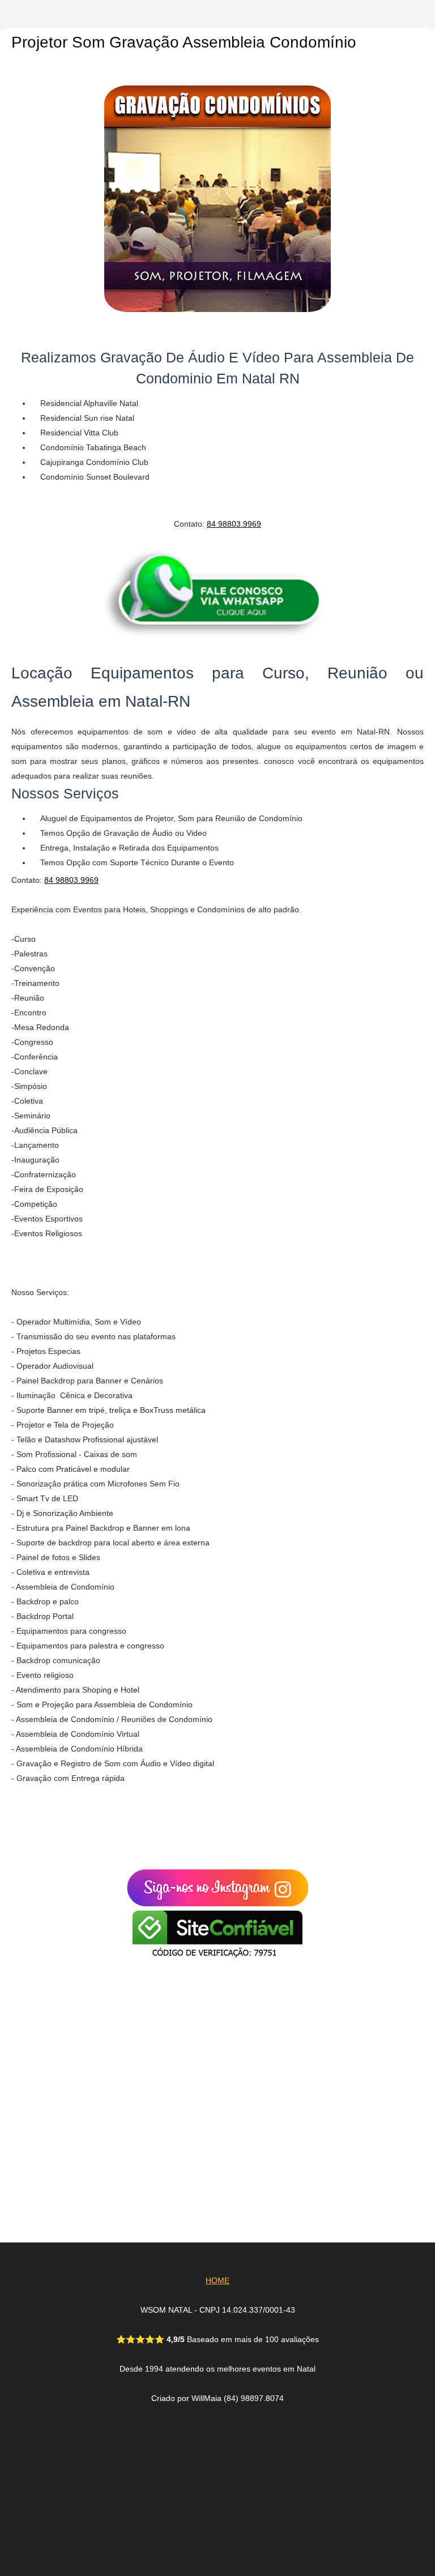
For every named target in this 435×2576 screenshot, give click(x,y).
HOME (217, 2280)
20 (148, 2153)
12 (148, 2199)
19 (148, 2168)
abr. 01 (175, 2068)
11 (157, 2024)
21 (148, 2138)
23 (148, 2010)
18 (148, 2184)
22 (148, 2122)
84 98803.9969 (234, 524)
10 (157, 2039)
